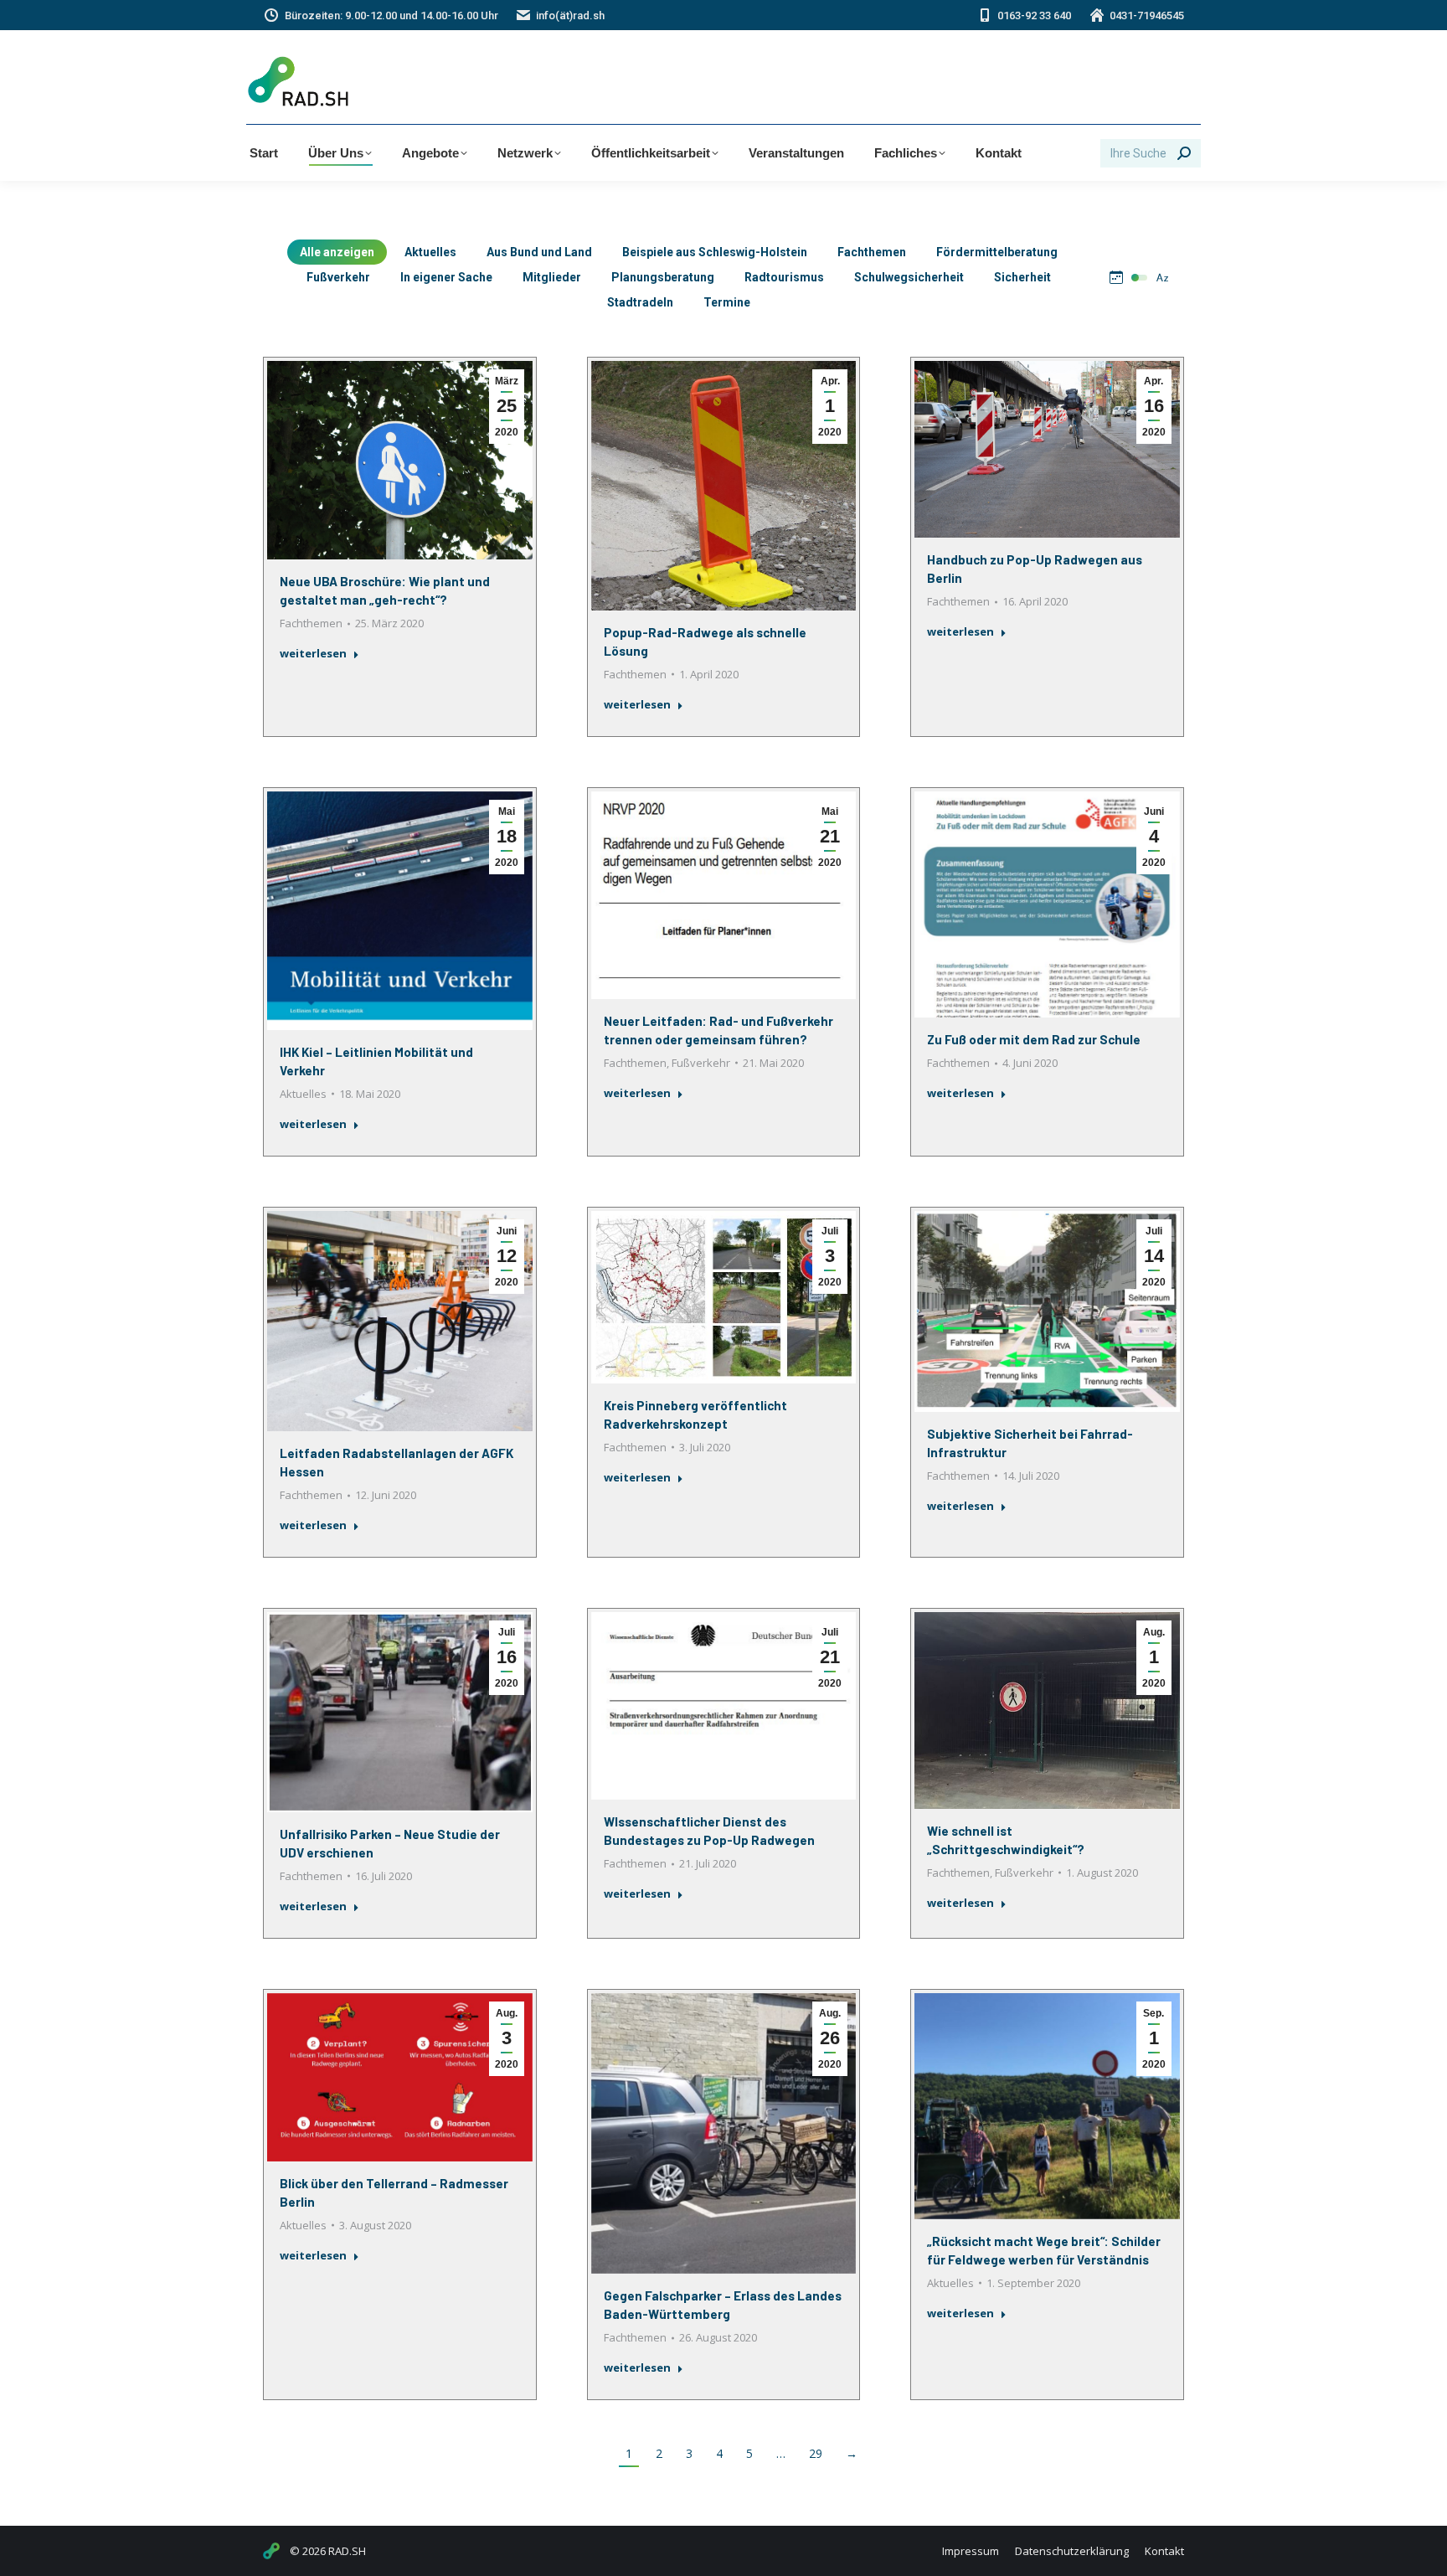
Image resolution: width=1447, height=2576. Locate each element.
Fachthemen (872, 252)
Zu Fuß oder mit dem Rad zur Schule (1034, 1039)
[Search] (1184, 153)
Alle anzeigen (337, 252)
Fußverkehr (338, 277)
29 (816, 2453)
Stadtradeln (640, 302)
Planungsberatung (663, 277)
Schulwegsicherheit (909, 277)
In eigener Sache (446, 277)
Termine (727, 302)
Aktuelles (430, 252)
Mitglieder (552, 277)
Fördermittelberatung (997, 252)
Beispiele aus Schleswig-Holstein (715, 252)
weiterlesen (313, 654)
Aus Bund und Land (539, 252)
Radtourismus (784, 277)
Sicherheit (1022, 277)
